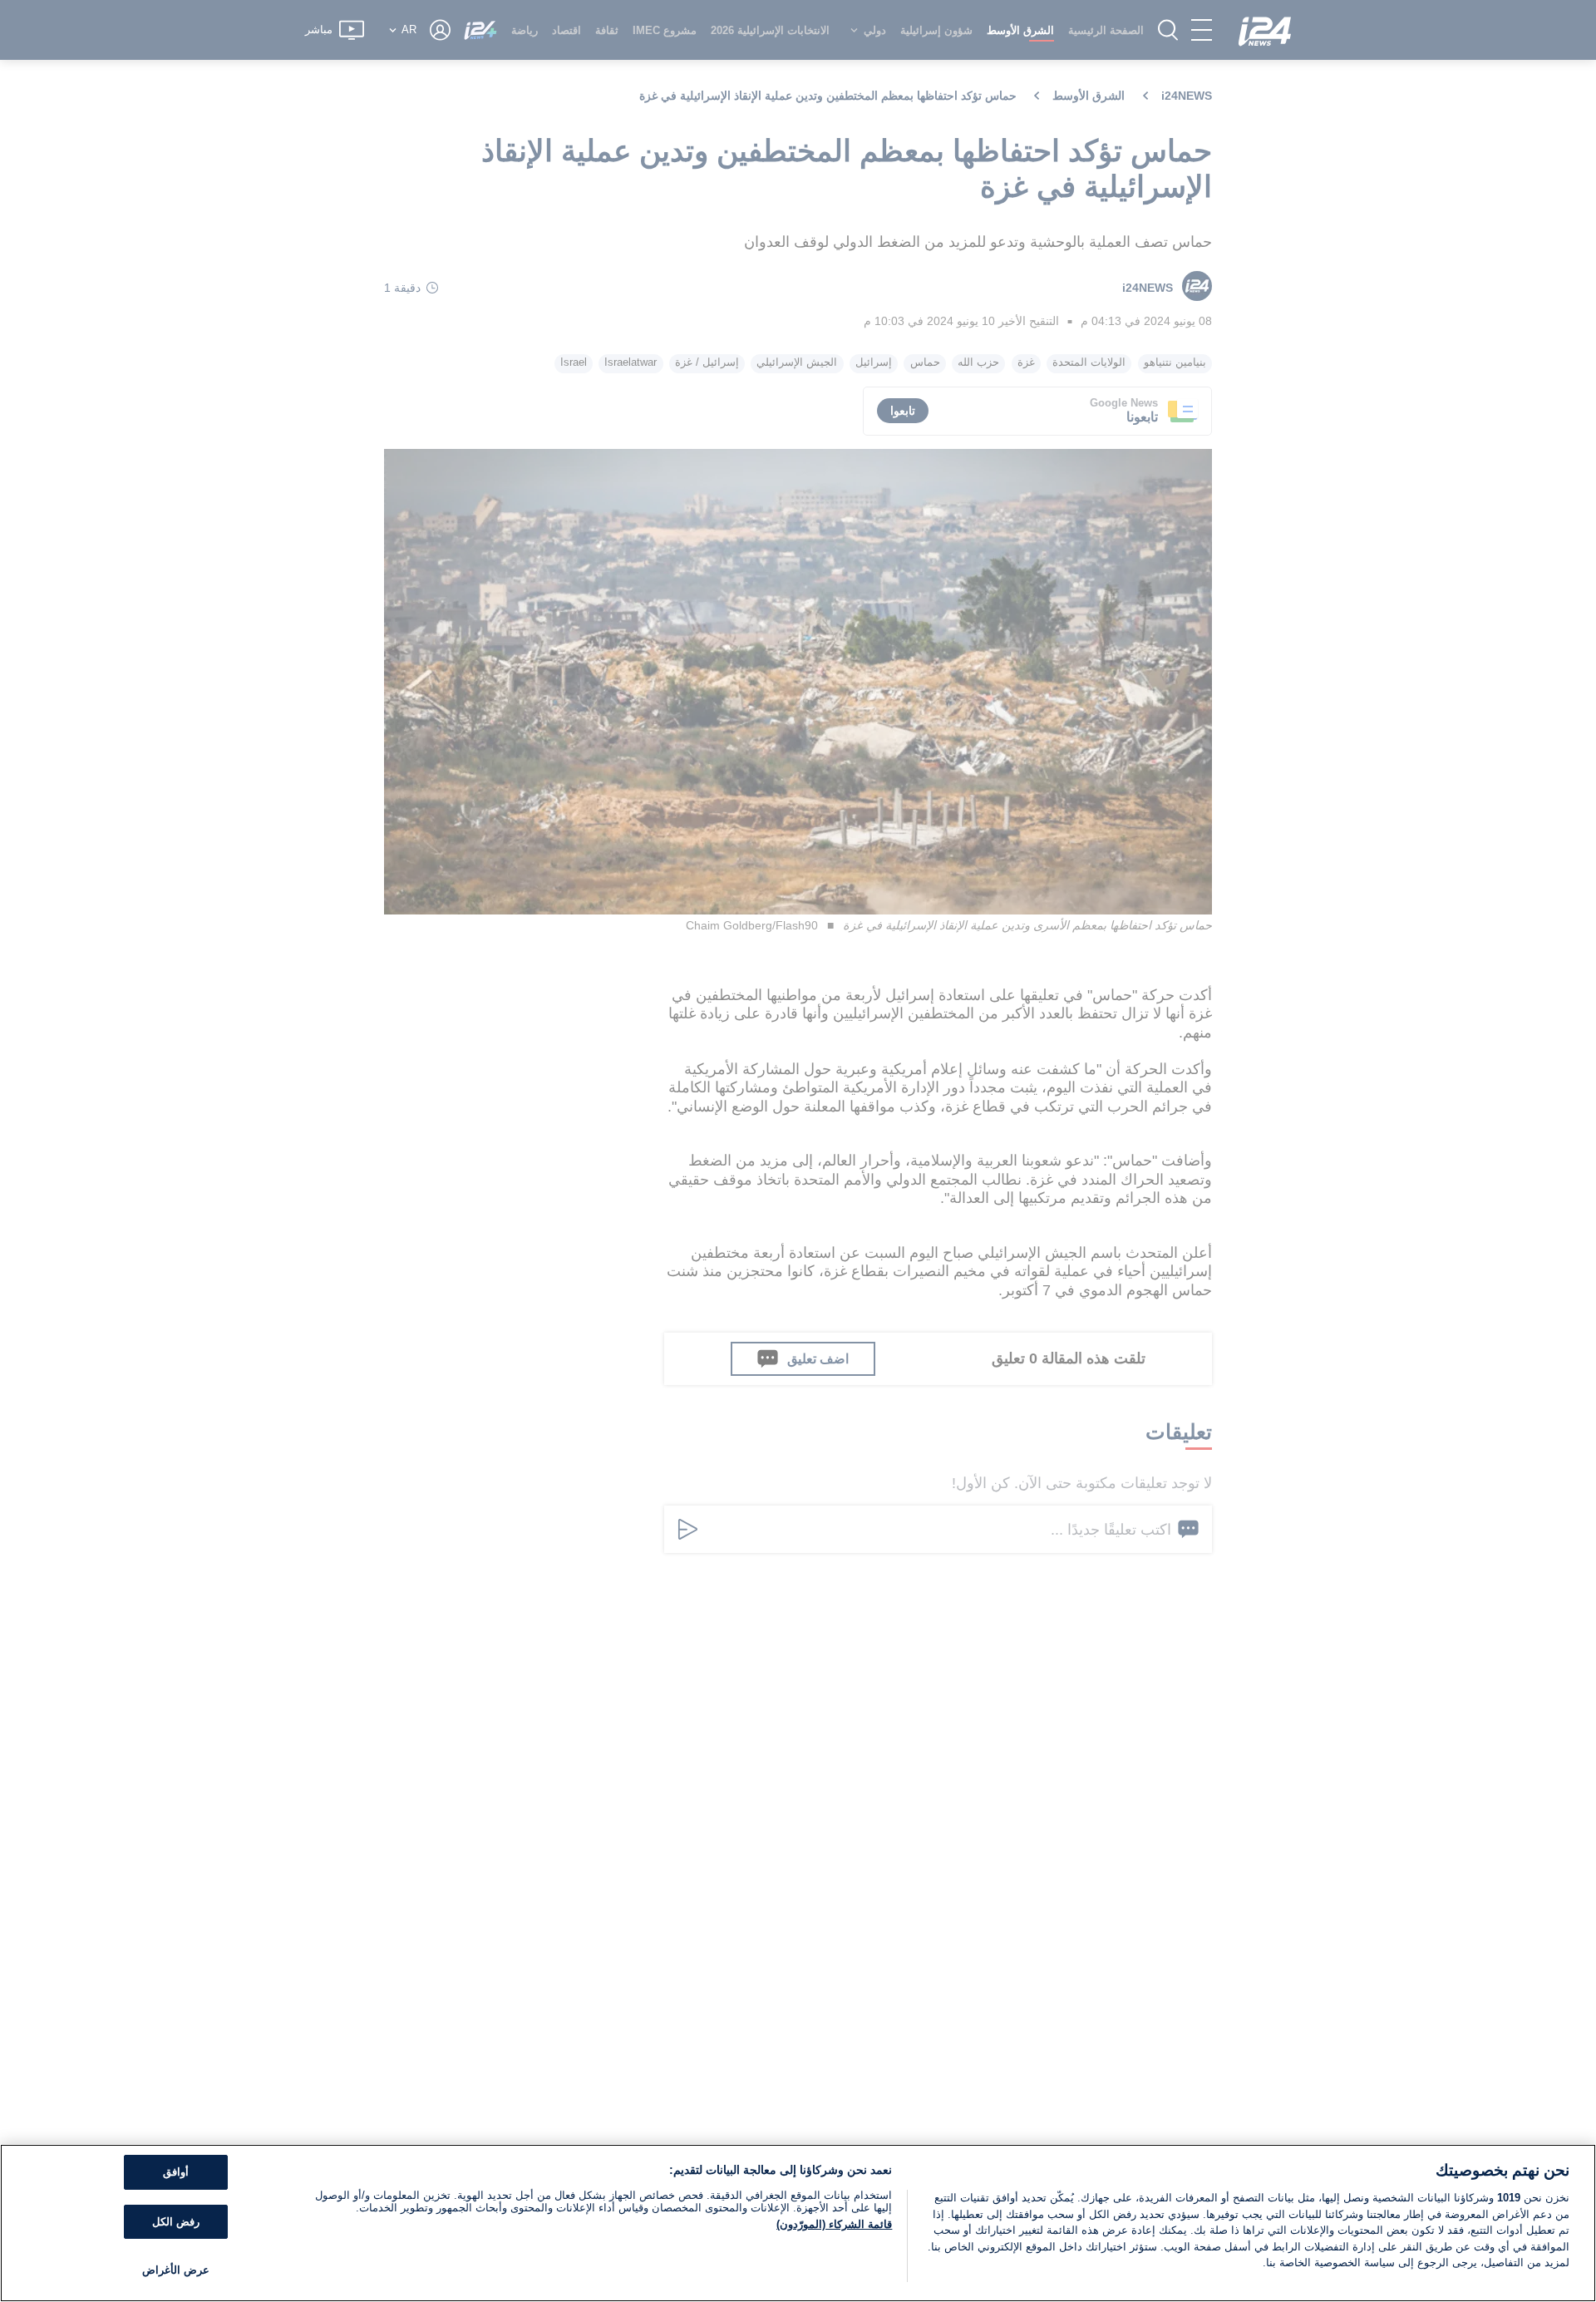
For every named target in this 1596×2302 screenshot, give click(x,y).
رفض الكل (176, 2222)
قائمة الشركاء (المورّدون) (834, 2224)
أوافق (176, 2172)
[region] (798, 2223)
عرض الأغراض (176, 2270)
